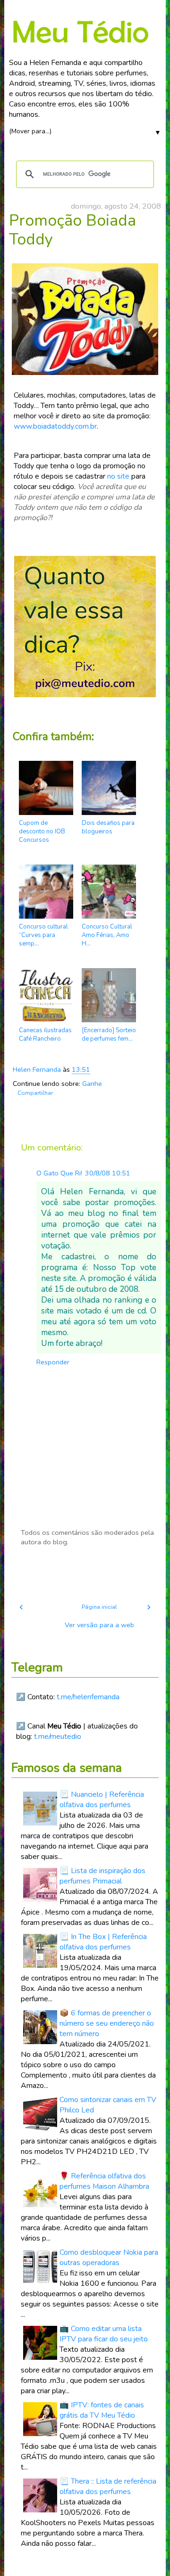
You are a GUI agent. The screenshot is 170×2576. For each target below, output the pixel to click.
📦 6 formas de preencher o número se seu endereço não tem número (107, 2023)
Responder (53, 1362)
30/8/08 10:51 (108, 1173)
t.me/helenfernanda (88, 1697)
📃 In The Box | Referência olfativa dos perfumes (103, 1942)
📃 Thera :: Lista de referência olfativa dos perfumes (108, 2486)
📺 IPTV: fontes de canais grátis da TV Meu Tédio (102, 2410)
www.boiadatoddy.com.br (55, 426)
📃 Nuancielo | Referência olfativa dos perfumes (102, 1800)
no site (118, 476)
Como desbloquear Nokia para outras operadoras (109, 2258)
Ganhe (92, 1084)
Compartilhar (35, 1093)
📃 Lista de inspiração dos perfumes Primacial (102, 1876)
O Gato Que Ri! (59, 1173)
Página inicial (99, 1607)
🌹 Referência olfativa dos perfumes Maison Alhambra (104, 2181)
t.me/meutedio (58, 1736)
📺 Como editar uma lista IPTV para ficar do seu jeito (104, 2334)
